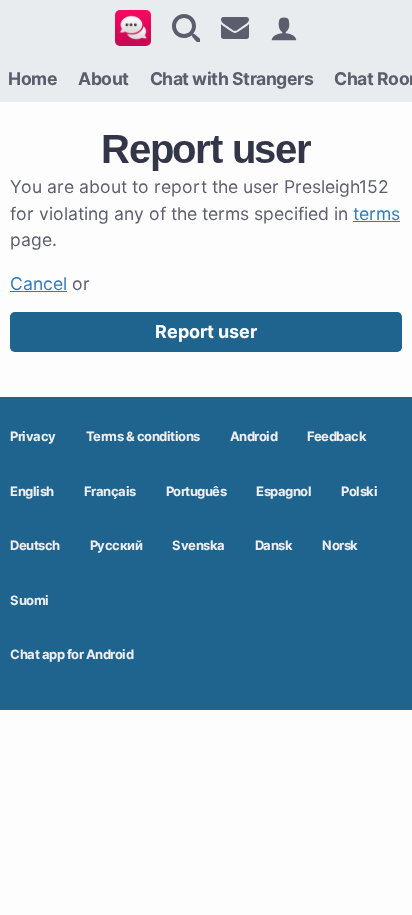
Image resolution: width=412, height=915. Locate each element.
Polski (359, 491)
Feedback (336, 436)
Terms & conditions (143, 436)
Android (254, 436)
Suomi (29, 600)
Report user (206, 331)
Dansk (274, 545)
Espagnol (283, 491)
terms (376, 213)
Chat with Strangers (232, 78)
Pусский (116, 545)
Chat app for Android (71, 654)
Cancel (38, 283)
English (32, 491)
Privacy (33, 436)
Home (32, 78)
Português (196, 491)
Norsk (340, 545)
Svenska (198, 545)
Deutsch (35, 545)
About (103, 78)
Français (110, 491)
